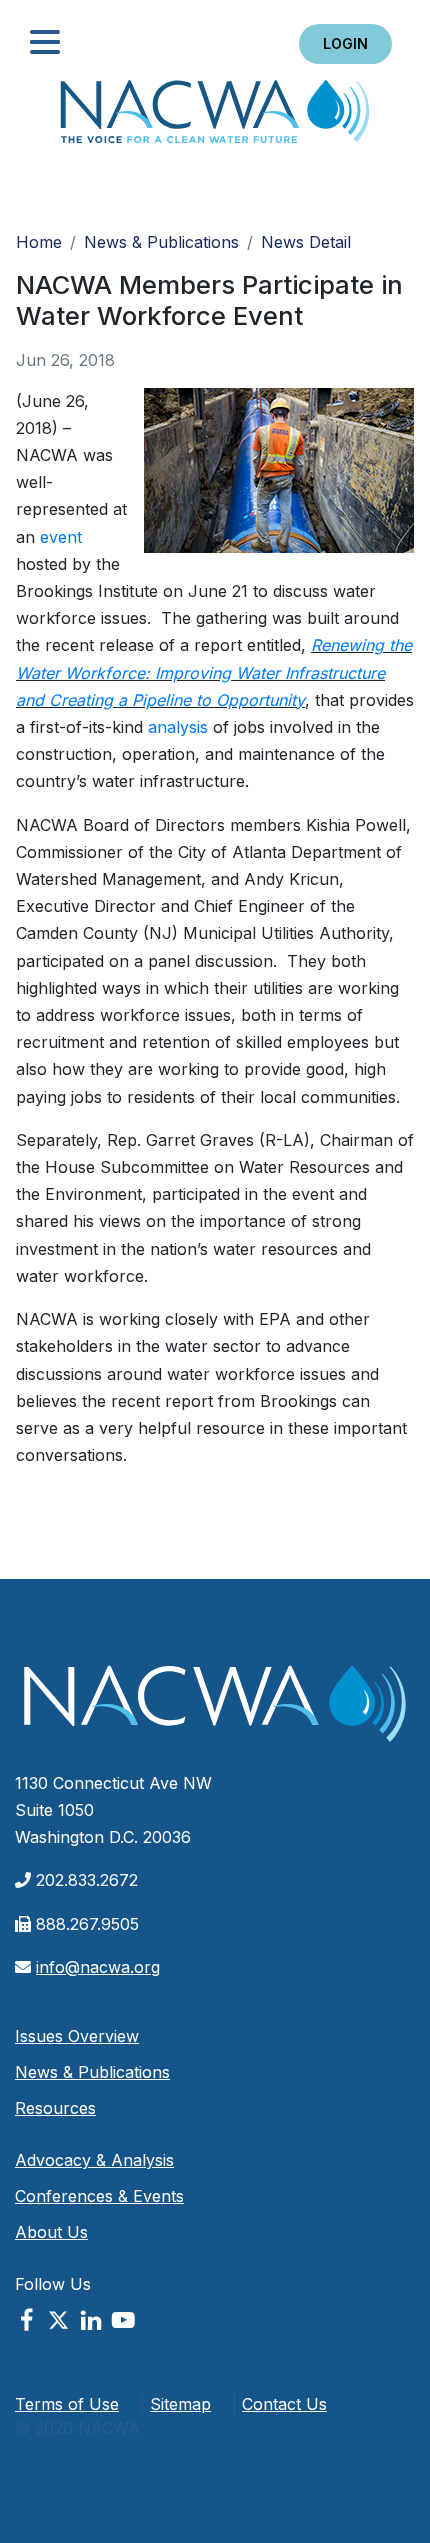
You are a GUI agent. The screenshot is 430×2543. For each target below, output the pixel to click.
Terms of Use (67, 2404)
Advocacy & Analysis (94, 2160)
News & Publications (161, 242)
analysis (178, 727)
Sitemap (180, 2404)
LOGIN (345, 43)
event (61, 537)
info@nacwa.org (98, 1967)
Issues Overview (77, 2036)
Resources (55, 2108)
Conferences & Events (99, 2196)
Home (215, 117)
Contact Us (284, 2404)
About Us (51, 2232)
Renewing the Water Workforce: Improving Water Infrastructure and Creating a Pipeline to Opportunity (214, 672)
